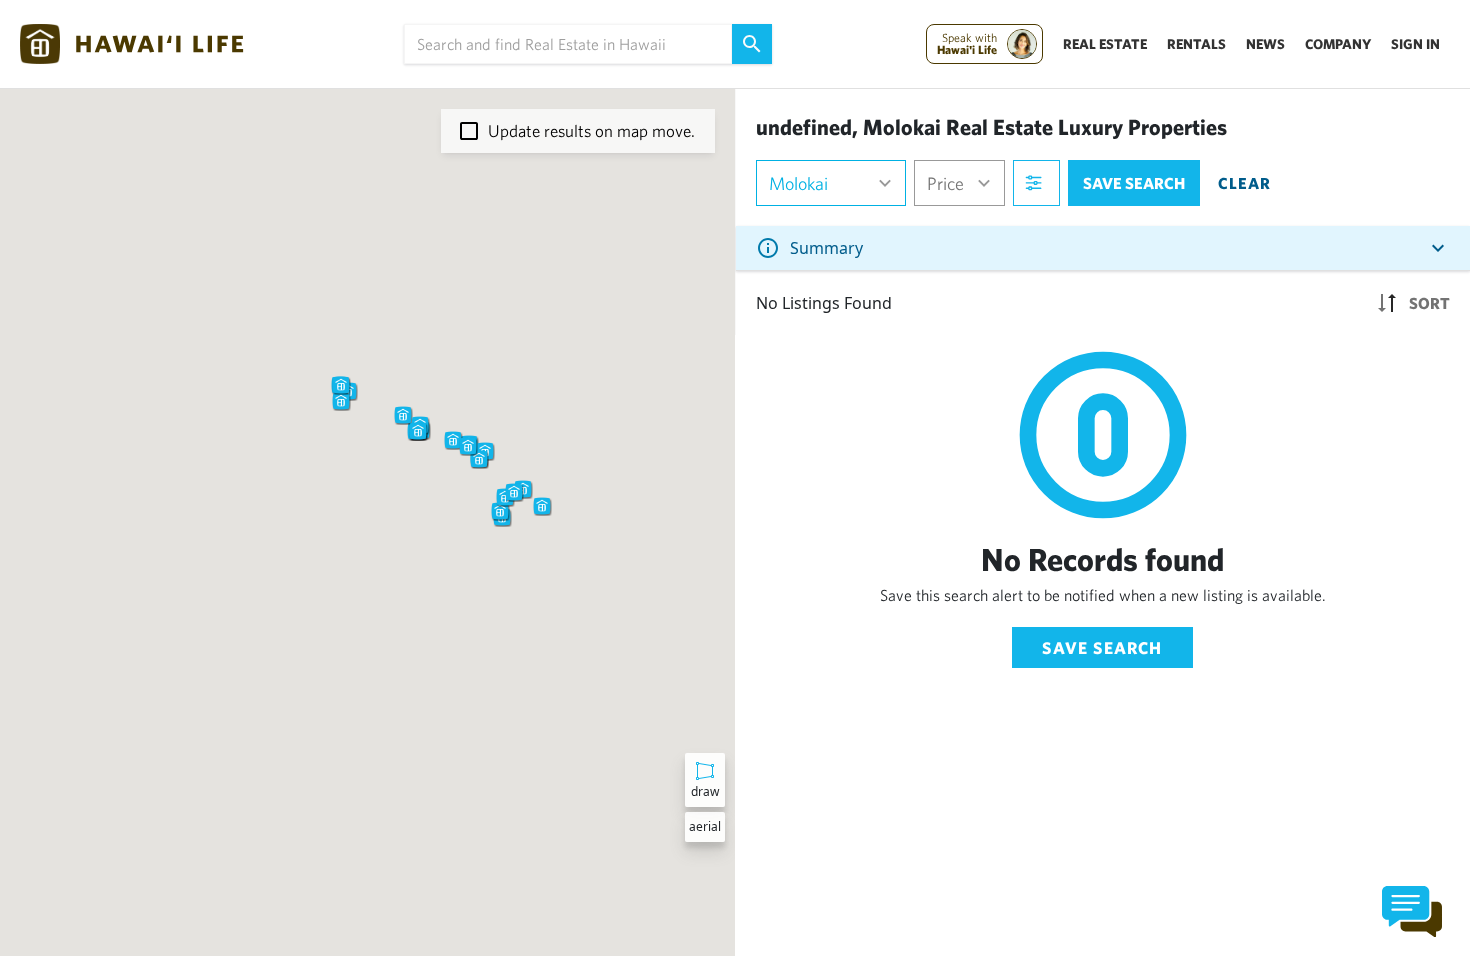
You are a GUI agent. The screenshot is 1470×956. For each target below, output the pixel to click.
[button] (403, 415)
